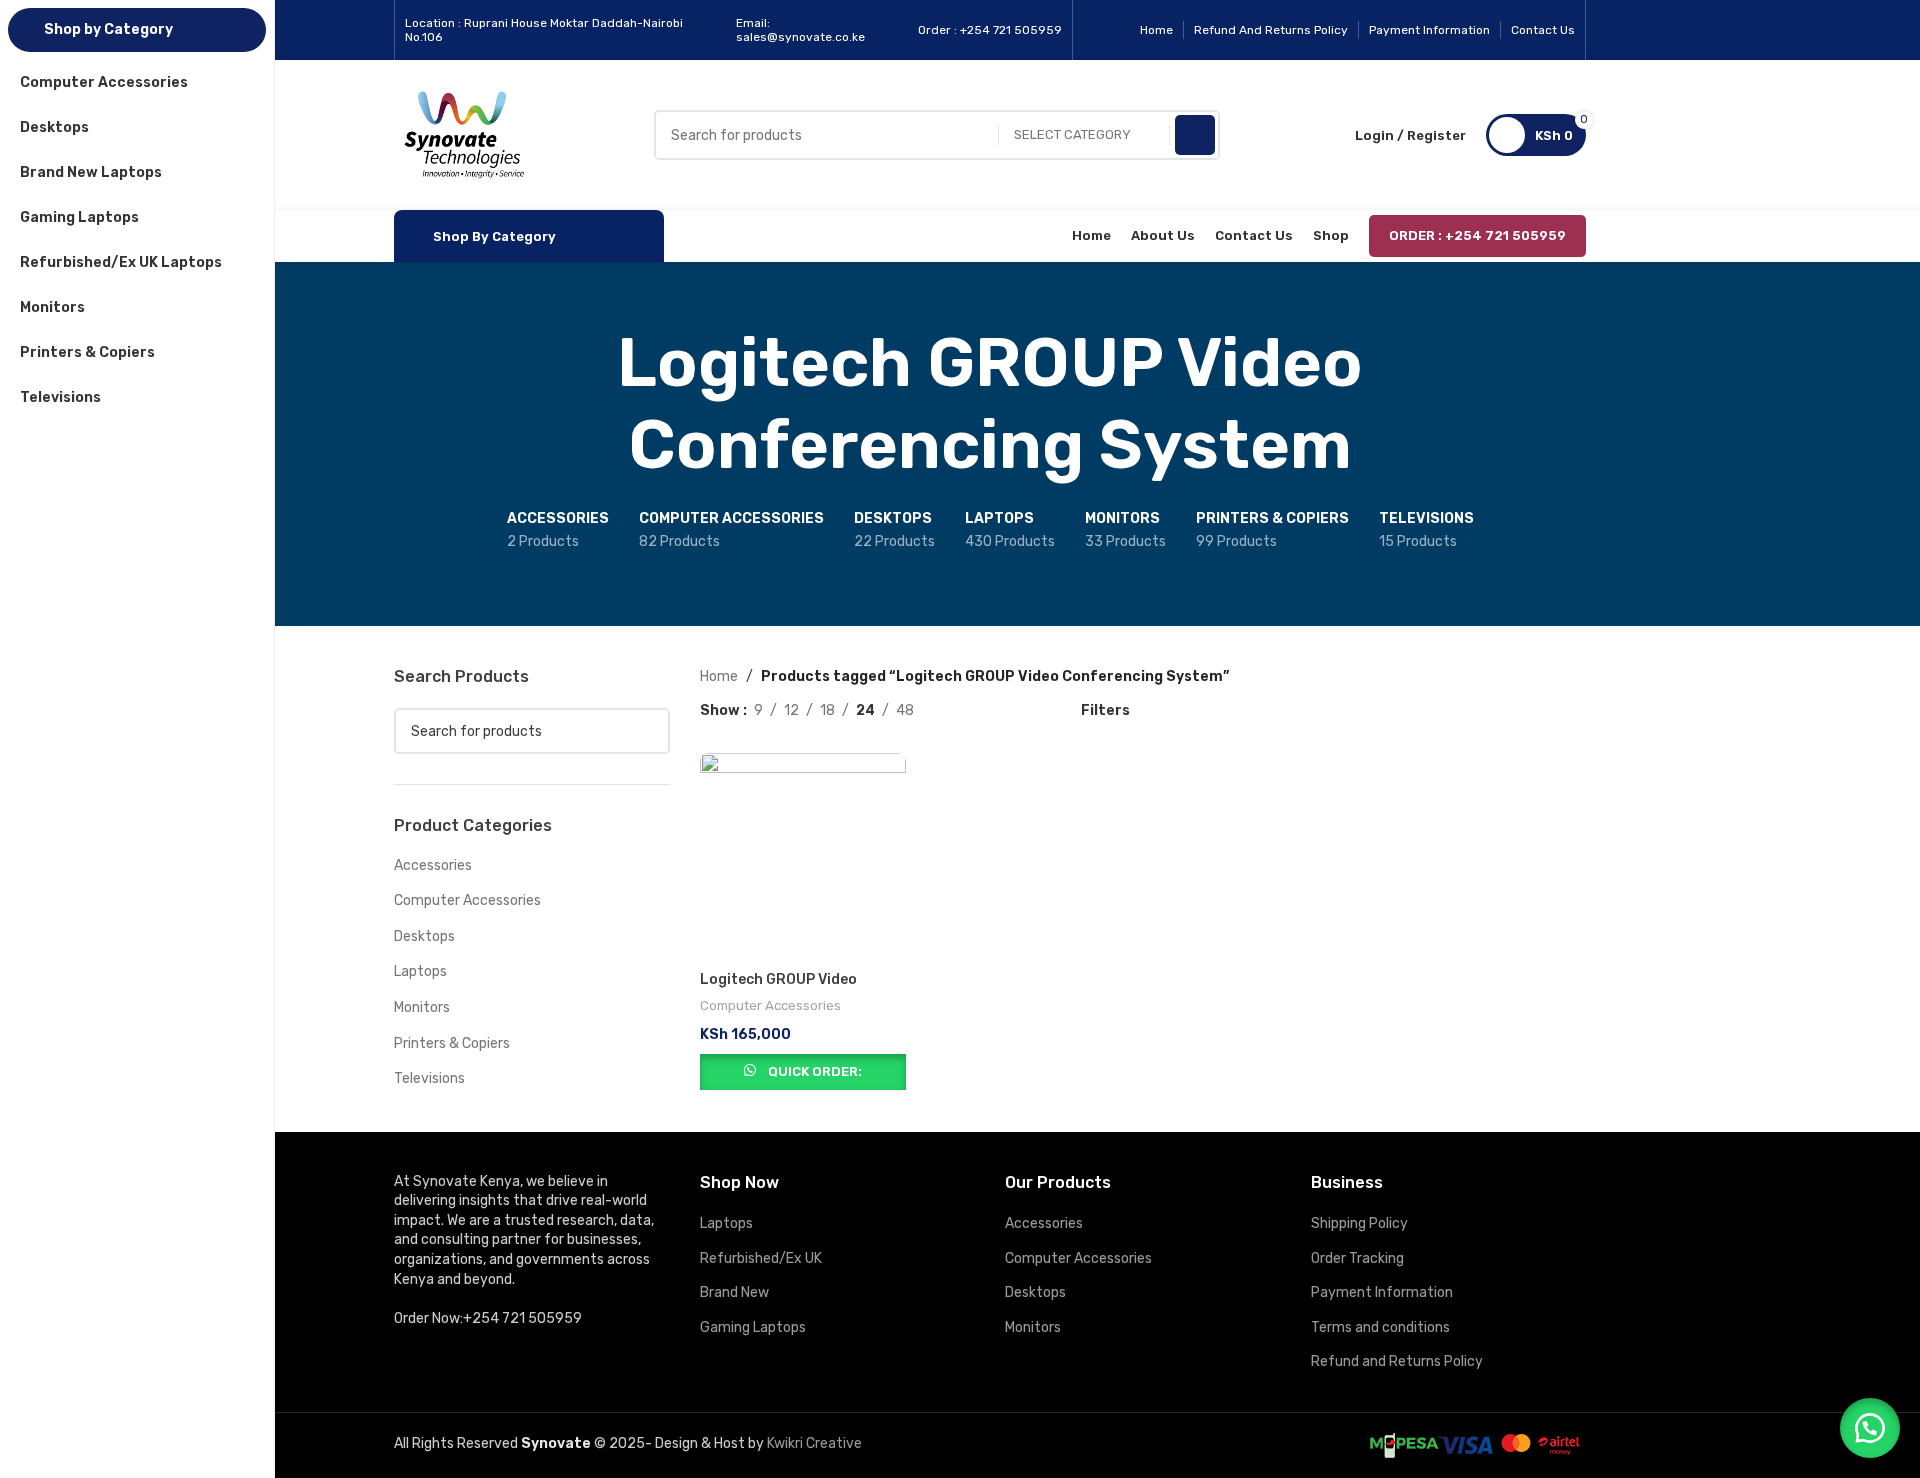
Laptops (420, 971)
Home (719, 676)
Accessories (433, 865)
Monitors (422, 1007)
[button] (1870, 1428)
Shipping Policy (1359, 1223)
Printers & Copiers (452, 1043)
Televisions (429, 1078)
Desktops (424, 936)
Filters (1105, 710)
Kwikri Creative (814, 1443)
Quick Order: (815, 1071)
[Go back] (369, 404)
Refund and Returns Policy (1397, 1361)
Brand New (734, 1292)
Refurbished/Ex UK (761, 1258)
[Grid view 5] (1023, 710)
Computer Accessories (467, 900)
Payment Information (1382, 1292)
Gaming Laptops (753, 1327)
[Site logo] (464, 134)
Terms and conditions (1380, 1327)
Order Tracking (1357, 1258)
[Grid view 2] (960, 710)
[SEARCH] (1195, 135)
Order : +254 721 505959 (1477, 235)
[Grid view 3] (991, 710)
